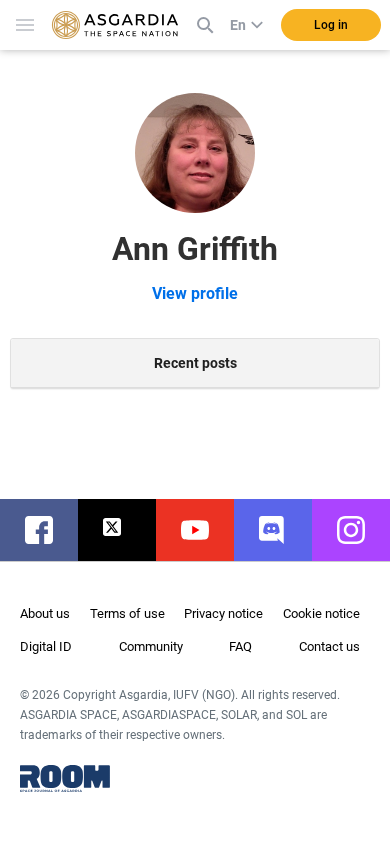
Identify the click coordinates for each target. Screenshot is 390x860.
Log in (331, 25)
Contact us (329, 646)
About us (45, 613)
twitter (127, 530)
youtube (205, 530)
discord (283, 530)
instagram (361, 530)
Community (151, 646)
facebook (49, 530)
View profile (195, 293)
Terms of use (127, 613)
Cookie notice (321, 613)
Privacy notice (223, 613)
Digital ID (46, 646)
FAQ (240, 646)
